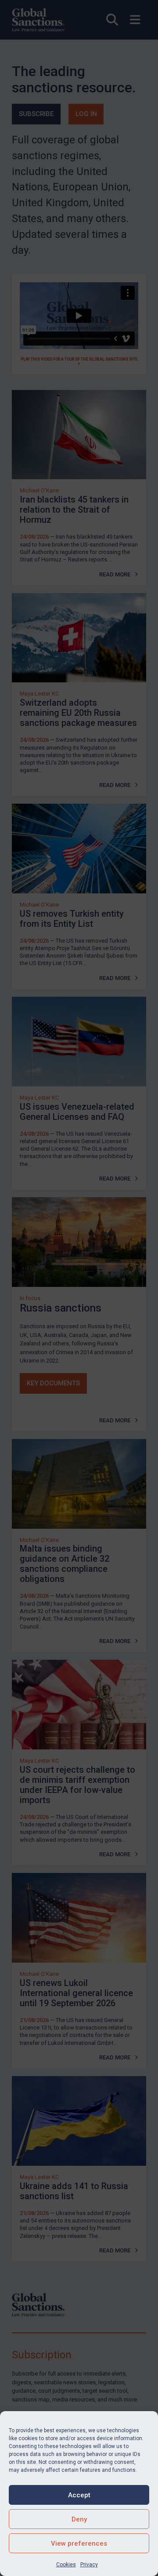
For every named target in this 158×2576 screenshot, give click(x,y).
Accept (79, 2495)
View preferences (79, 2543)
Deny (79, 2519)
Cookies (66, 2565)
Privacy (89, 2565)
